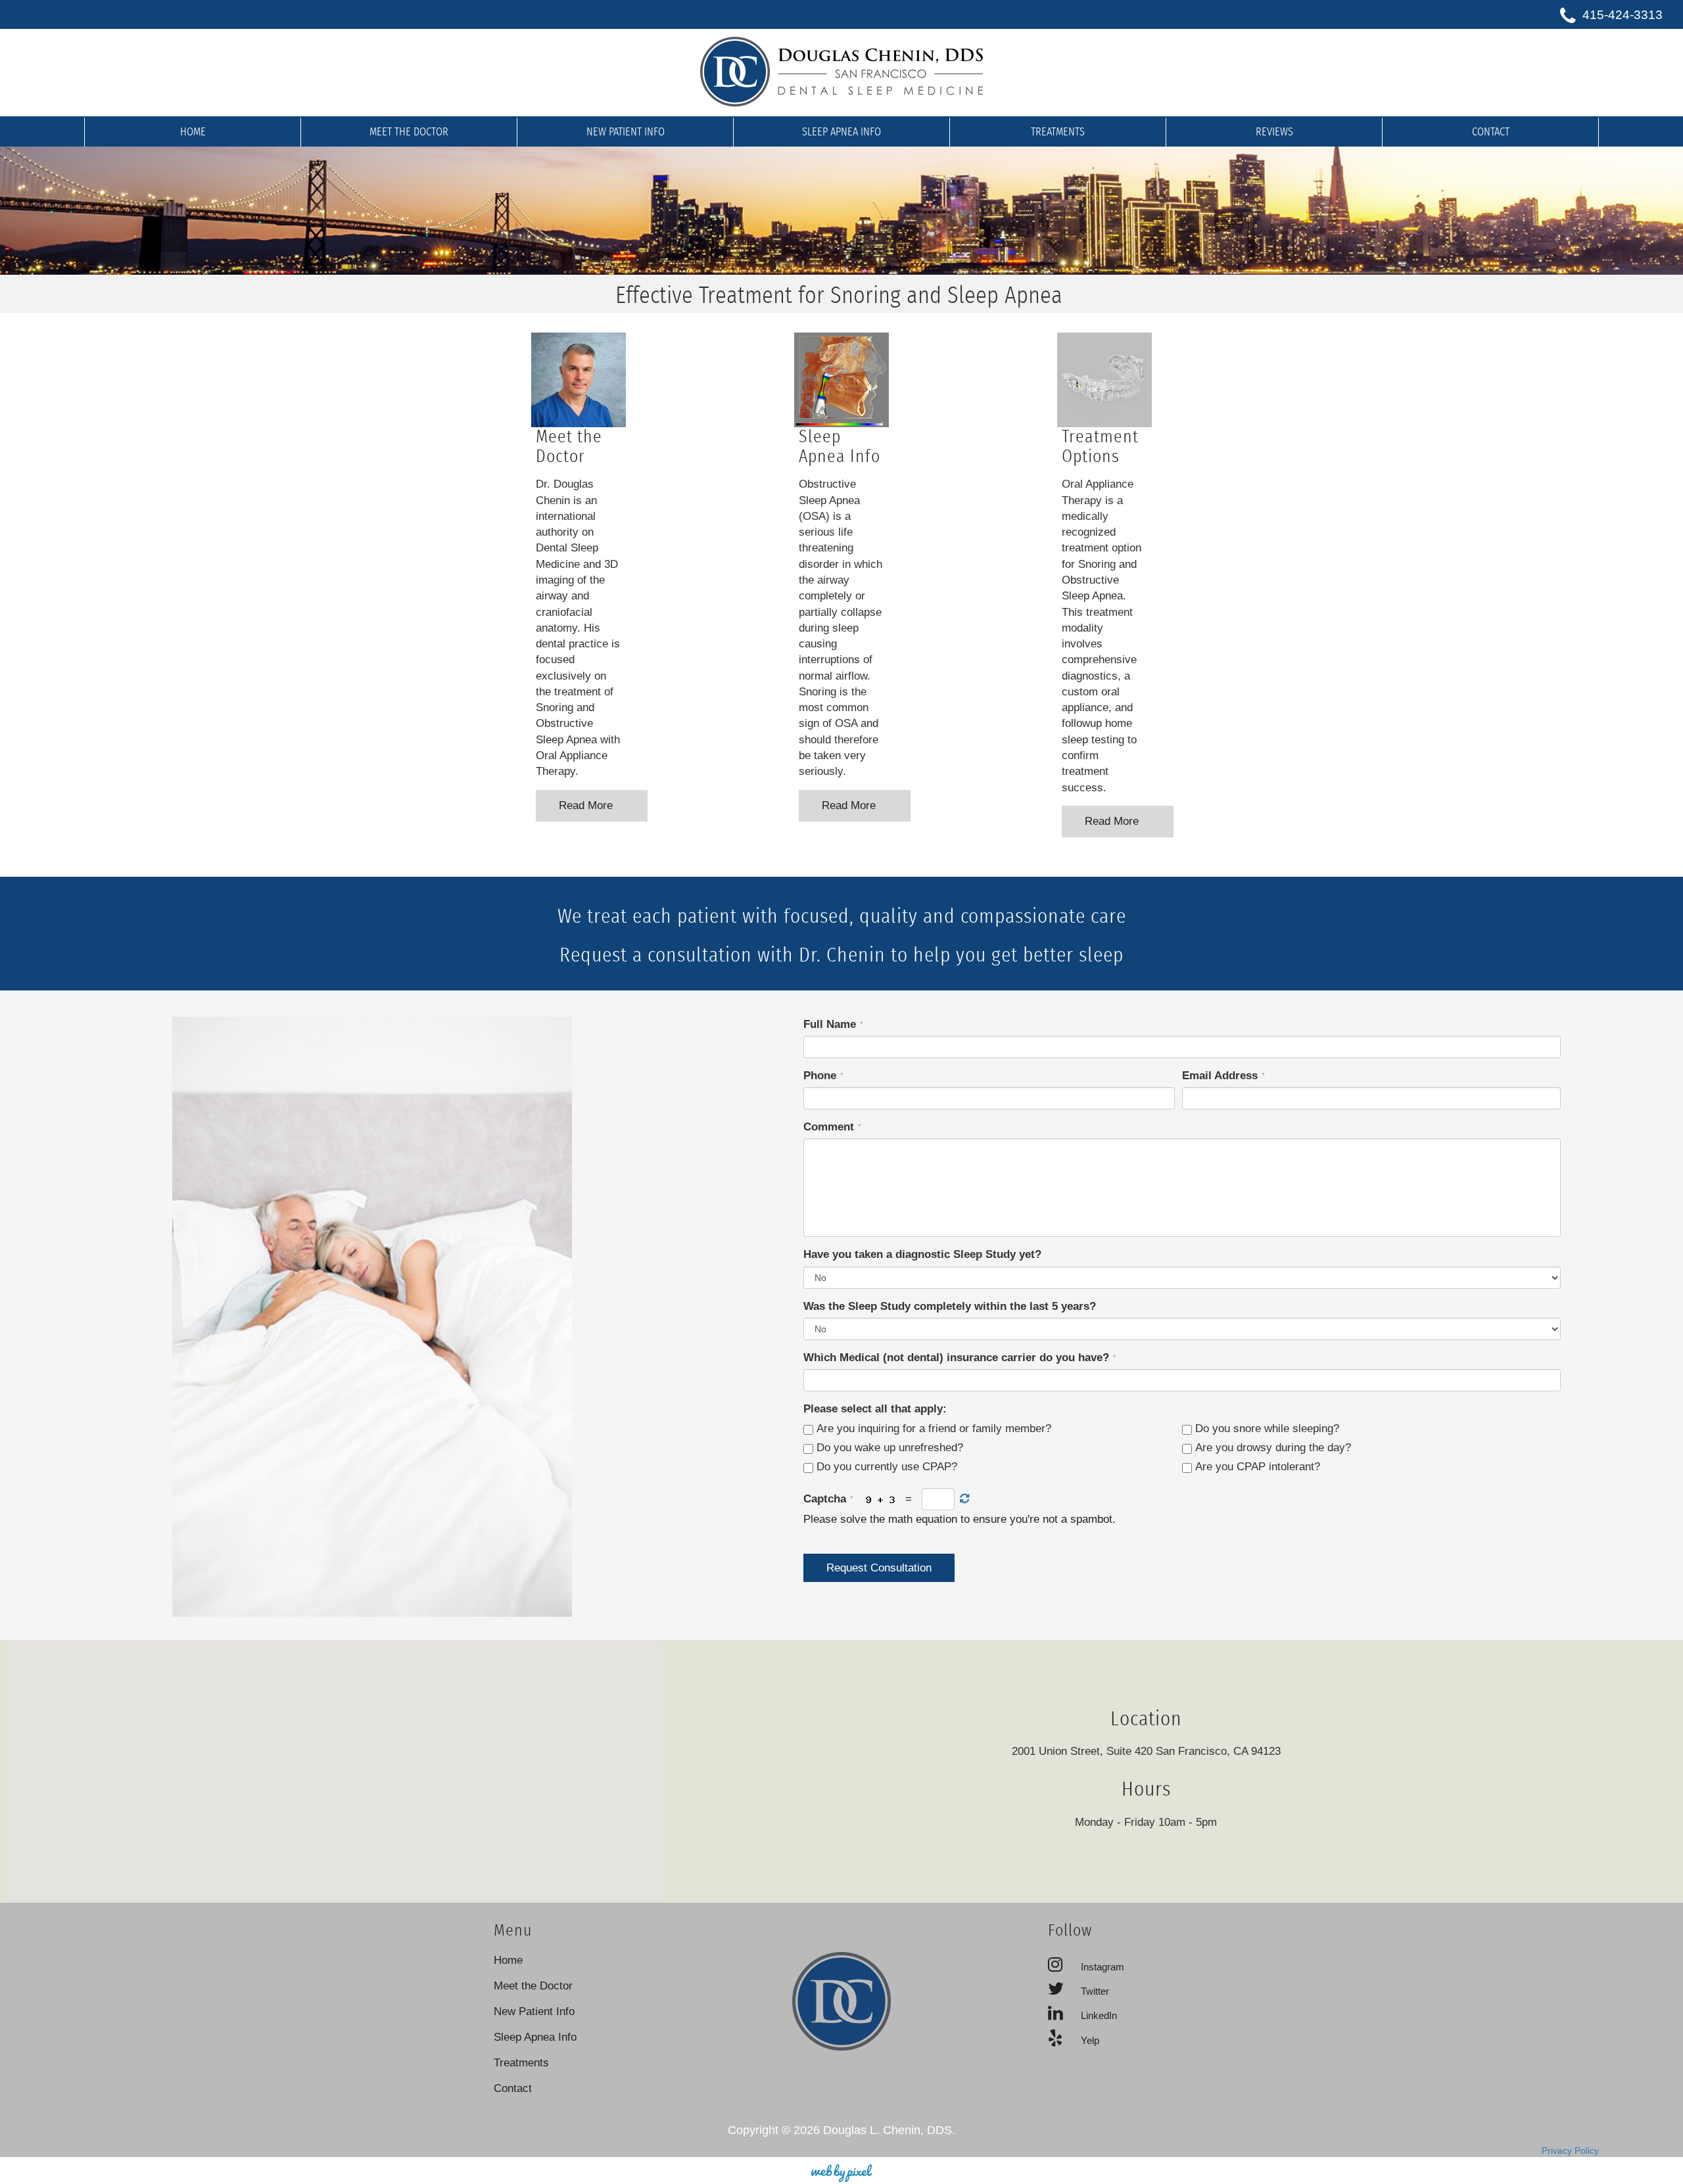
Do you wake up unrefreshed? (890, 1448)
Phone (821, 1076)
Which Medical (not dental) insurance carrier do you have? (958, 1358)
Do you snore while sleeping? (1267, 1429)
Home (193, 132)
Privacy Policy (1570, 2150)
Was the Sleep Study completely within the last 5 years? (950, 1306)
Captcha (826, 1499)
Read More (586, 805)
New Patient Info (626, 132)
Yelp (1090, 2040)
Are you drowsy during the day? (1273, 1448)
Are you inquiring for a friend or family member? (934, 1429)
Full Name (831, 1024)
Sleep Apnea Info (841, 132)
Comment (830, 1127)
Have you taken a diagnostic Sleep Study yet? (922, 1254)
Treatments (1058, 132)
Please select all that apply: (875, 1409)
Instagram (1102, 1967)
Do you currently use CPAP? (887, 1467)
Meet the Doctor (409, 132)
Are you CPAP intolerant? (1258, 1467)
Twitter (1095, 1991)
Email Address (1221, 1076)
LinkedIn (1099, 2015)
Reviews (1274, 132)
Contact (1491, 132)
